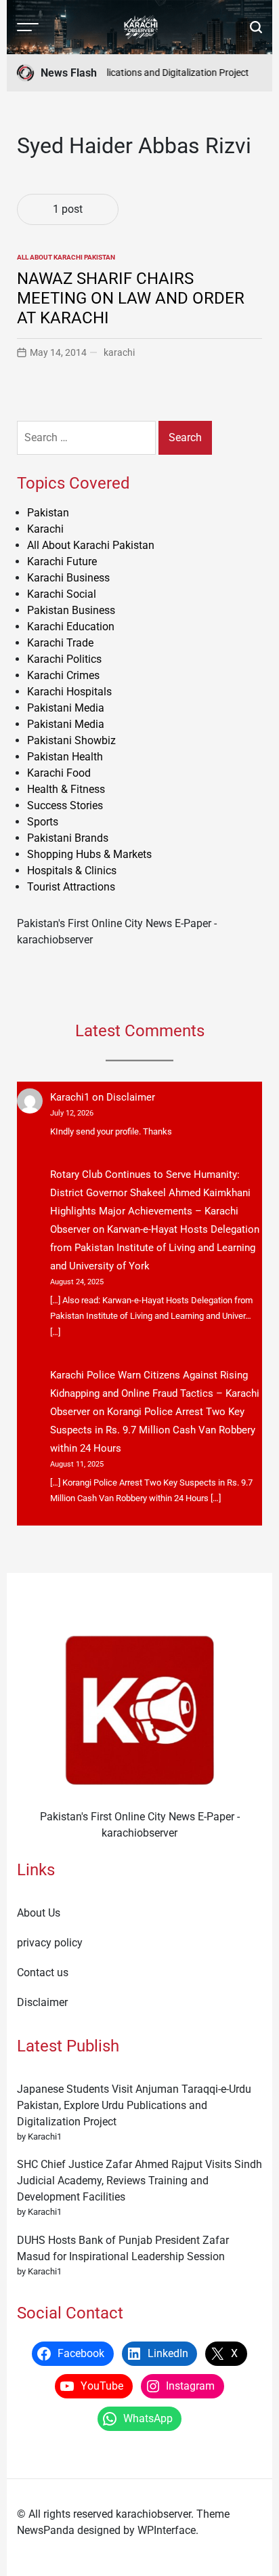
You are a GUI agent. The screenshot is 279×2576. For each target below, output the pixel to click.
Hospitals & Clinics (72, 871)
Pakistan (48, 513)
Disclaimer (131, 1097)
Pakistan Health (65, 757)
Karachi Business (68, 578)
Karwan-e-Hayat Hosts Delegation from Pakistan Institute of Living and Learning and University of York (155, 1248)
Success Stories (65, 805)
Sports (43, 822)
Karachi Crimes (63, 675)
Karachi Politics (64, 659)
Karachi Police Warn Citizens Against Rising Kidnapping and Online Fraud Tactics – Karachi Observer (155, 1393)
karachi (119, 352)
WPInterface (167, 2530)
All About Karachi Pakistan (66, 257)
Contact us (43, 1972)
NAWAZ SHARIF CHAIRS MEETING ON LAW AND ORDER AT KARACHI (131, 298)
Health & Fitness (66, 789)
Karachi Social (62, 594)
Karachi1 (70, 1097)
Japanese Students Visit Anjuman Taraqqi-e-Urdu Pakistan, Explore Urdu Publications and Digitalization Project (134, 2105)
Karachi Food (59, 773)
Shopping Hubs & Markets (89, 854)
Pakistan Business (71, 610)
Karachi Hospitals (69, 692)
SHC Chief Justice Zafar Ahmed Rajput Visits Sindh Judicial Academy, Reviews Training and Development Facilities (139, 2181)
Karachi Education (71, 627)
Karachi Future (62, 561)
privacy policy (50, 1943)
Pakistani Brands (68, 838)
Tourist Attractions (71, 887)
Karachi (45, 529)
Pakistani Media (66, 708)
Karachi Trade (60, 643)
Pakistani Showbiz (71, 740)
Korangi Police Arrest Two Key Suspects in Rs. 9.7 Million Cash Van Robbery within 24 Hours (153, 1430)
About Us (39, 1913)
